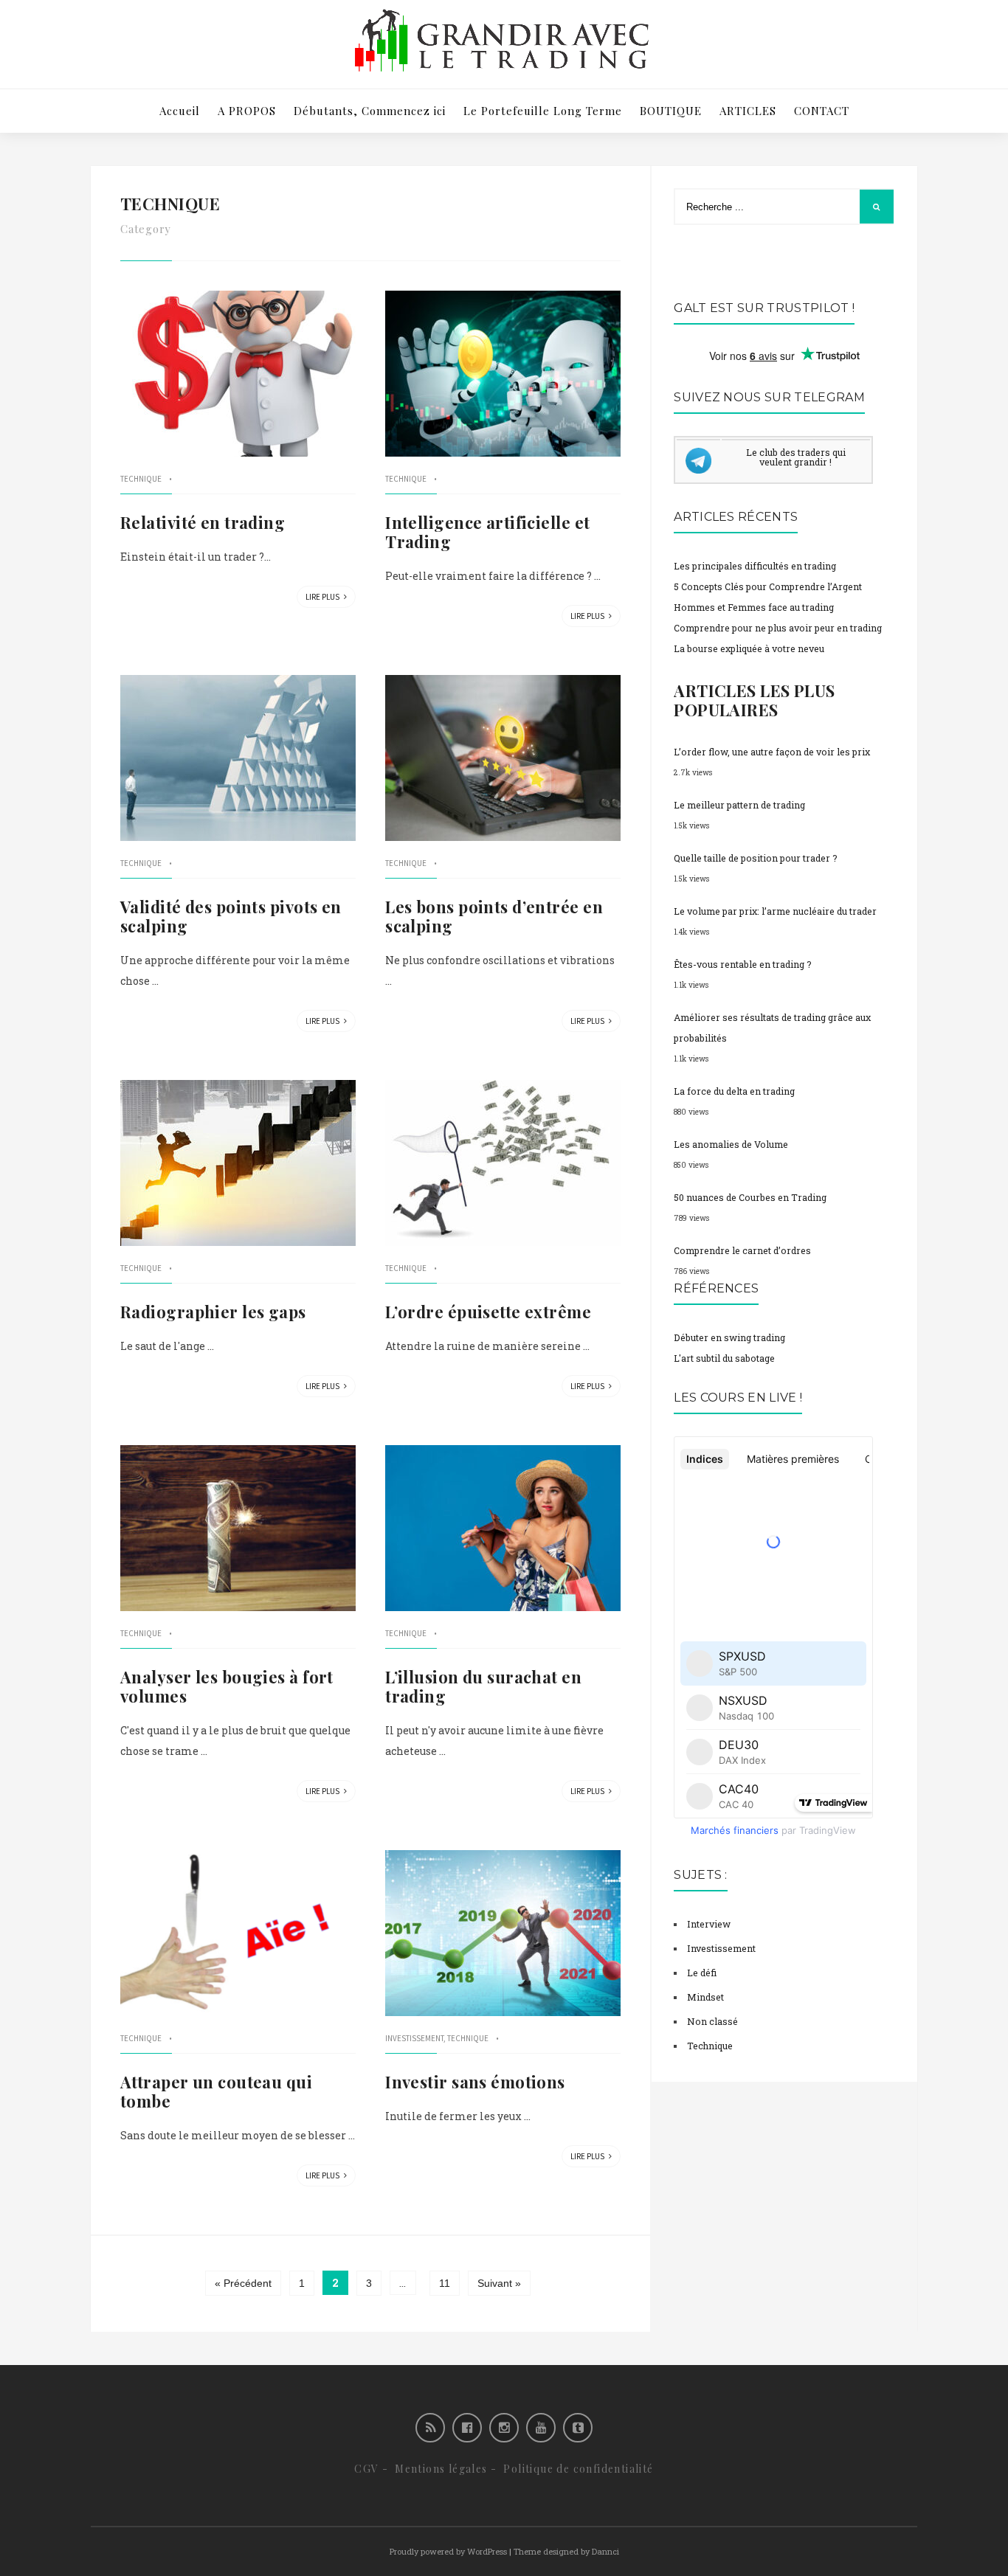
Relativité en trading (203, 522)
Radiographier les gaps (213, 1312)
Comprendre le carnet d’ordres (742, 1250)
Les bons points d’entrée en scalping (494, 916)
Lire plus (323, 597)
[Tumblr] (578, 2428)
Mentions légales (441, 2469)
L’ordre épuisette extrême (488, 1312)
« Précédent (243, 2283)
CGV (366, 2469)
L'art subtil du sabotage (724, 1358)
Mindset (705, 1997)
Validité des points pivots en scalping (231, 916)
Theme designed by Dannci (566, 2551)
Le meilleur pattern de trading (739, 805)
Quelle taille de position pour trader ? (756, 858)
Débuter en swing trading (729, 1337)
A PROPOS (247, 111)
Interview (709, 1924)
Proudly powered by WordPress (448, 2551)
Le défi (702, 1973)
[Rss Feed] (430, 2428)
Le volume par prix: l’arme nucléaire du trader (775, 911)
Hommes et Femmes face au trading (754, 607)
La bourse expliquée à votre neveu (749, 648)
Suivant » (499, 2283)
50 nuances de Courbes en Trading (750, 1197)
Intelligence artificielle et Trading (487, 532)
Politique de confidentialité (578, 2469)
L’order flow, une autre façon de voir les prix (772, 752)
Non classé (712, 2021)
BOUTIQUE (671, 111)
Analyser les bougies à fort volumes (227, 1686)
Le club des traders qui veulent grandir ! (796, 457)
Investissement (414, 2038)
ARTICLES (748, 111)
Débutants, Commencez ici (370, 111)
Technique (141, 479)
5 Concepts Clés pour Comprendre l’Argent (768, 586)
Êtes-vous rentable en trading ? (743, 964)
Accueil (180, 111)
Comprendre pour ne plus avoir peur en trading (778, 628)
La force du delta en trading (734, 1091)
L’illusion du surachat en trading (483, 1686)
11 (445, 2283)
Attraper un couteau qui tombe (216, 2091)
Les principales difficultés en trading (755, 566)
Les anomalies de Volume (731, 1144)
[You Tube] (541, 2428)
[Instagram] (504, 2428)
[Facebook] (467, 2428)
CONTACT (822, 111)
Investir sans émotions (475, 2082)
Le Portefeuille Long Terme (543, 111)
